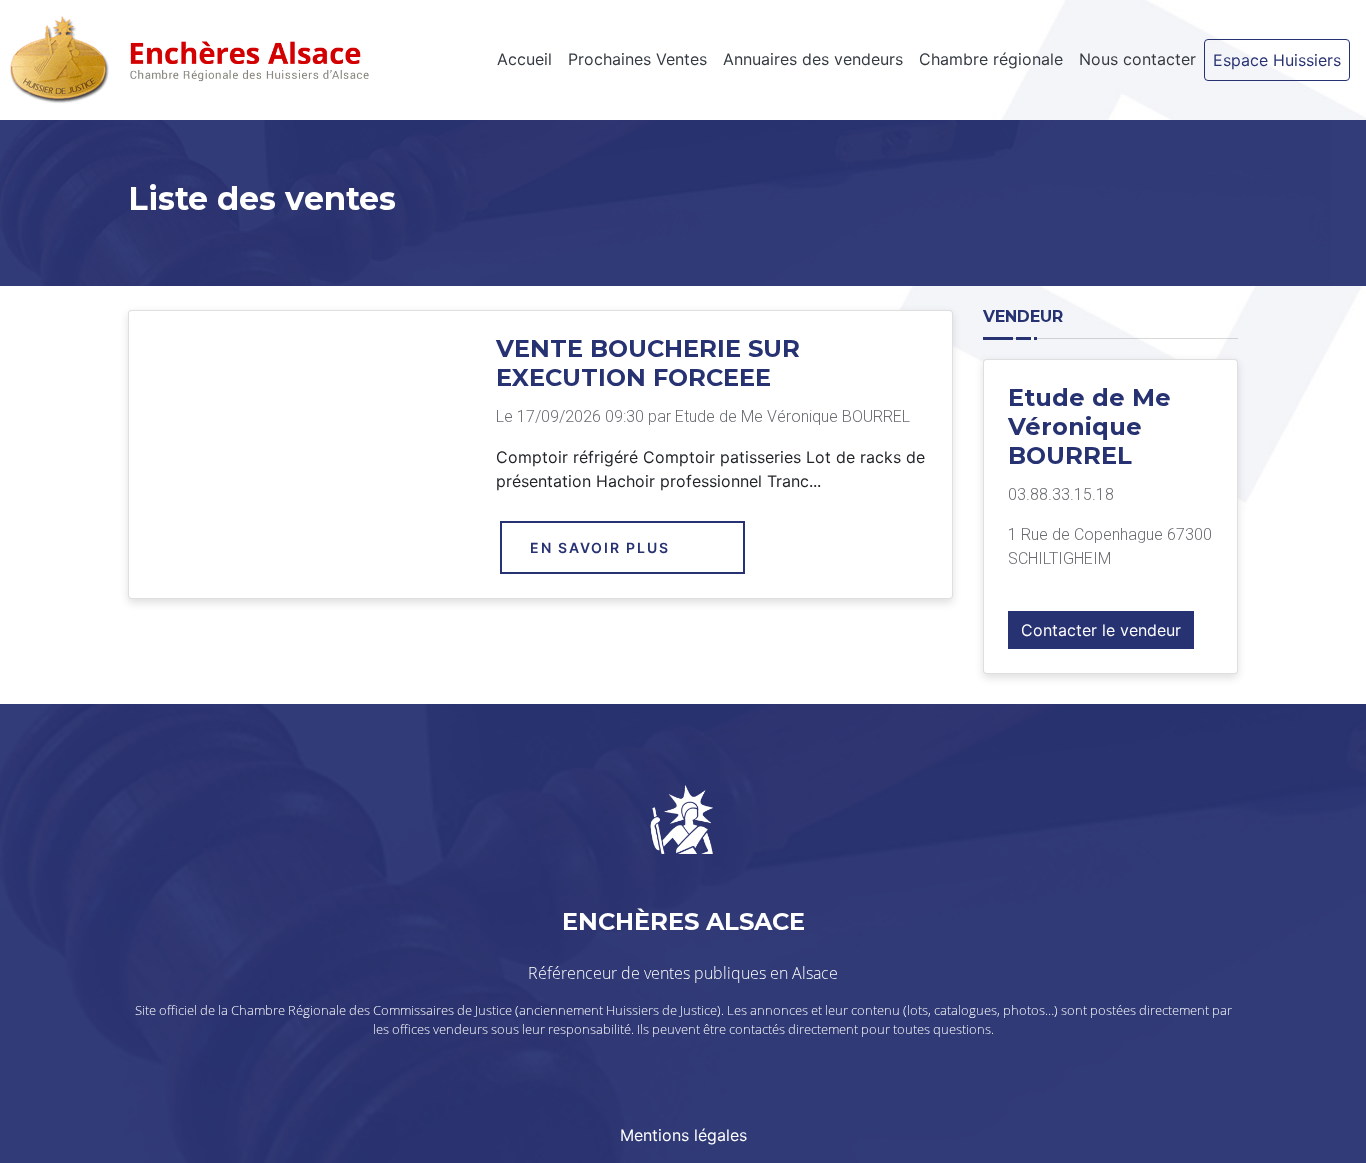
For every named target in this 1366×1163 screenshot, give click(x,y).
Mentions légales (683, 1135)
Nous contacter (1137, 59)
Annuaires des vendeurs (813, 59)
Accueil (524, 59)
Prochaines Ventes (637, 59)
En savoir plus (600, 547)
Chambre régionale (991, 59)
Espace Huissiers (1277, 60)
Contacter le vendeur (1101, 630)
